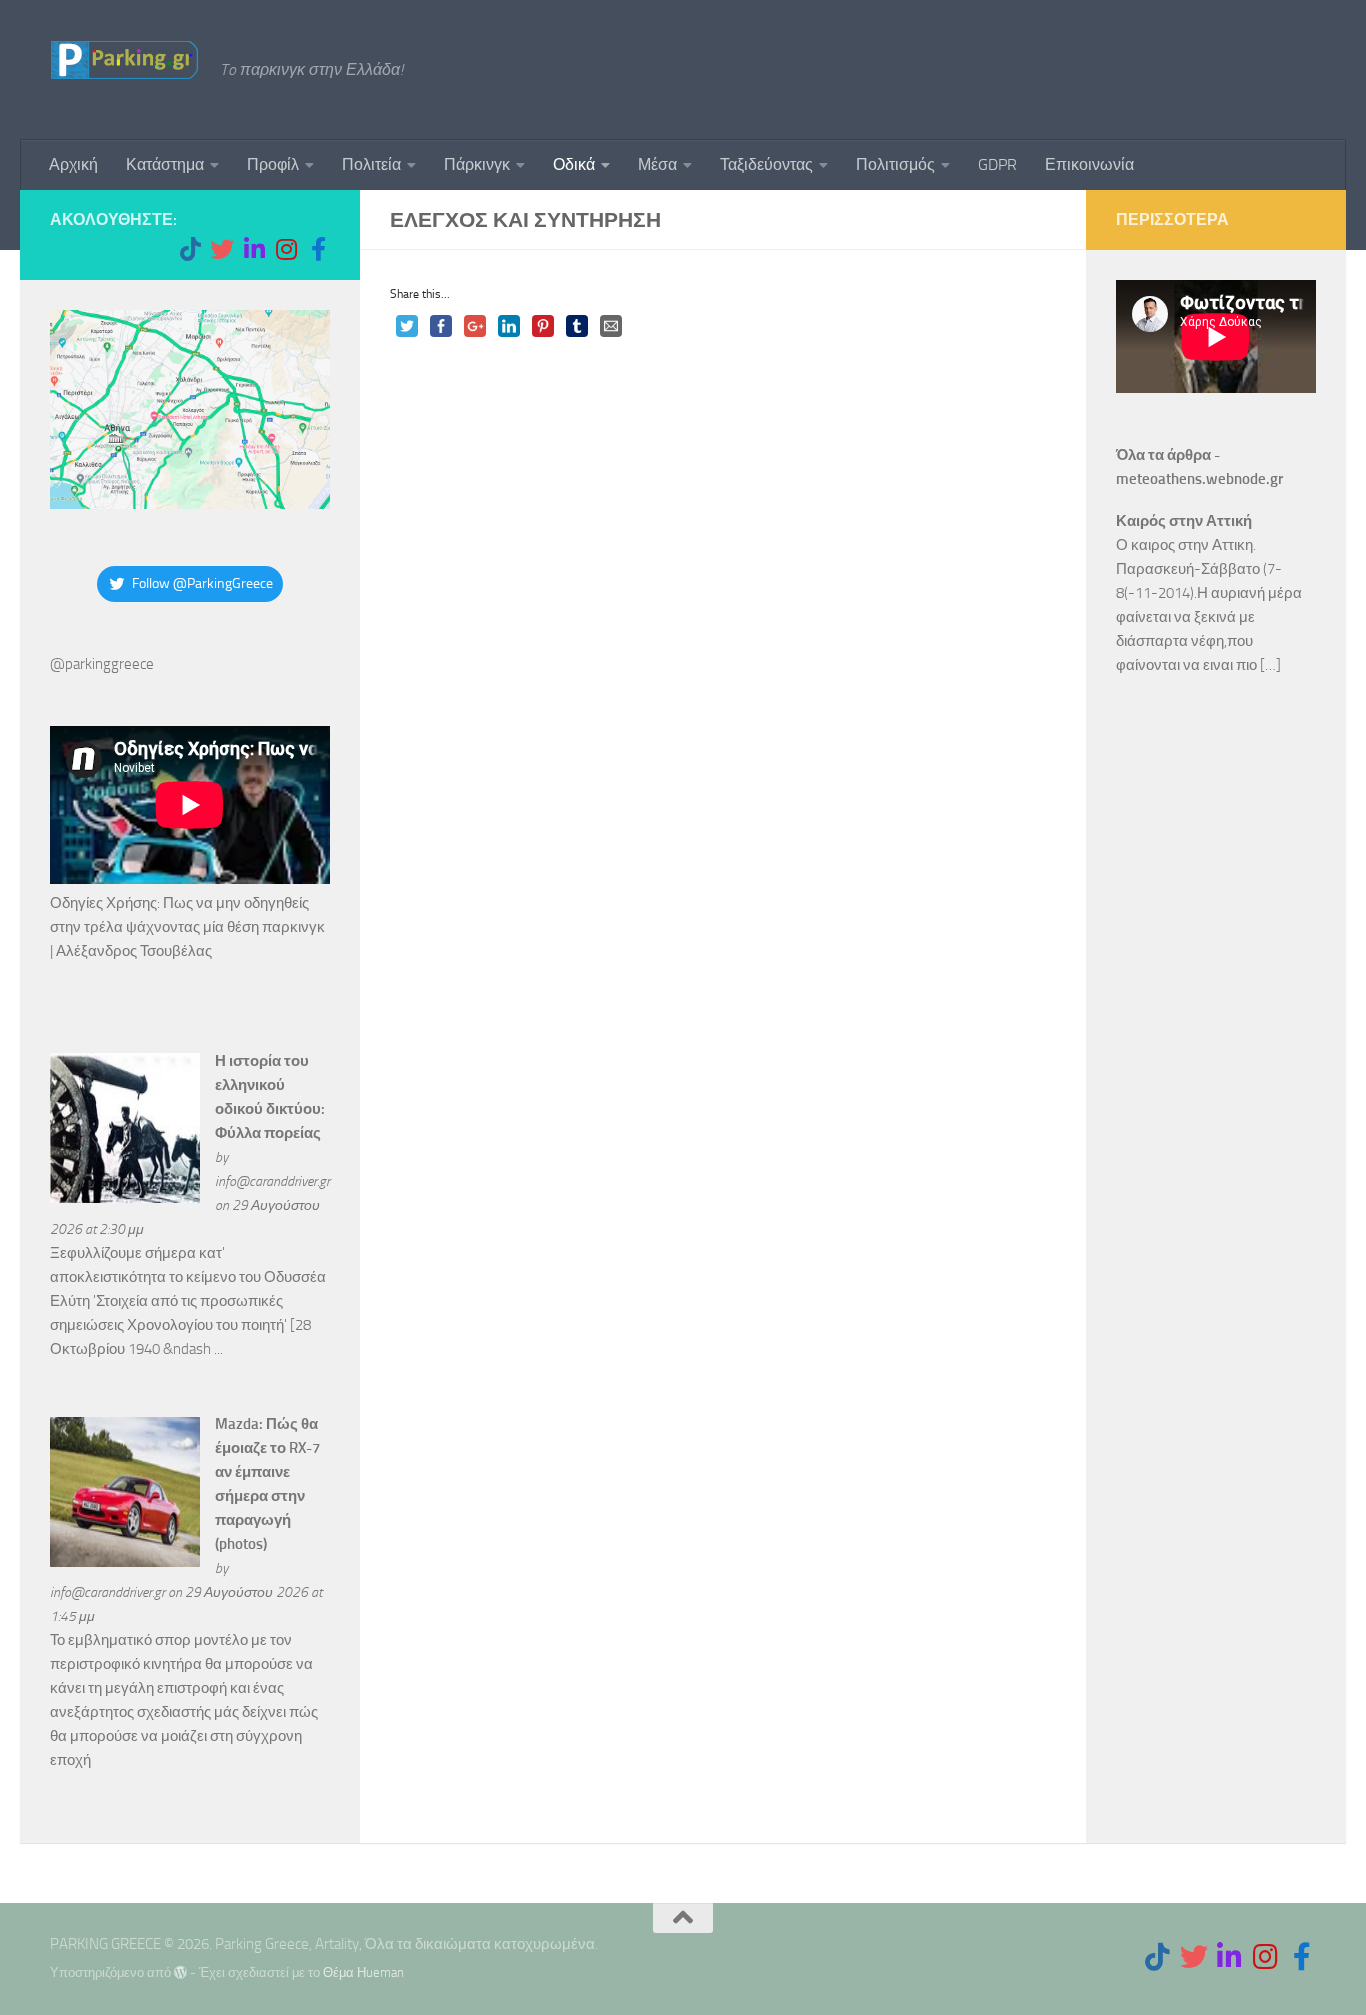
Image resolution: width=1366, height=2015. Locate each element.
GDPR (997, 164)
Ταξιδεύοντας (766, 164)
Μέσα (657, 164)
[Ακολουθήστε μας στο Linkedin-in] (254, 249)
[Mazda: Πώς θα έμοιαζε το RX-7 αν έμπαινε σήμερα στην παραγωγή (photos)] (125, 1562)
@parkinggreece (102, 664)
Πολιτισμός (895, 164)
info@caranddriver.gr (272, 1181)
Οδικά (574, 164)
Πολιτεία (371, 164)
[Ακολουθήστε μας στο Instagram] (286, 249)
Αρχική (73, 164)
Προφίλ (273, 164)
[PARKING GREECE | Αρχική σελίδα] (125, 60)
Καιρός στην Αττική (1184, 521)
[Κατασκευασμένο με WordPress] (180, 1972)
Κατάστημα (165, 164)
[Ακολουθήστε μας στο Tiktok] (190, 249)
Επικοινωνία (1089, 164)
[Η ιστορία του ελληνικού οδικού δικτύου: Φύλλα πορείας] (125, 1198)
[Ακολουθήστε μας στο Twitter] (222, 249)
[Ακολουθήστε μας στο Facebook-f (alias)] (318, 249)
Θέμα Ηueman (363, 1972)
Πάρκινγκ (477, 164)
